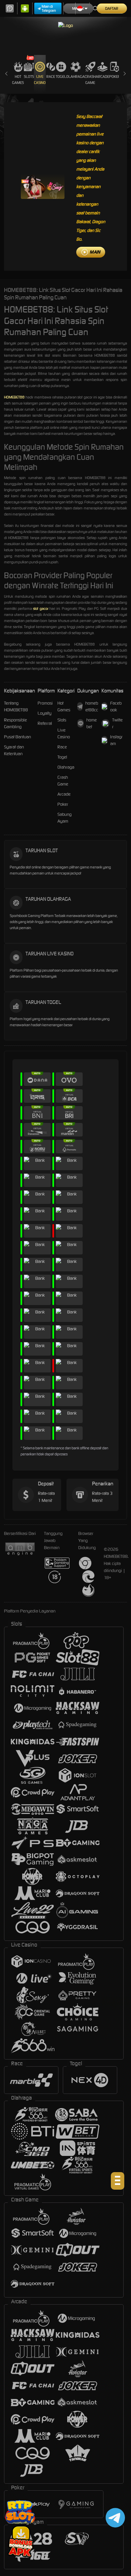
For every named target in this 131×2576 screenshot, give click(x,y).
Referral (45, 723)
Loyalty (45, 713)
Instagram (116, 740)
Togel (61, 77)
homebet (92, 723)
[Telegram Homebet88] (114, 2518)
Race (51, 77)
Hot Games (18, 80)
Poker (115, 77)
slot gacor (41, 609)
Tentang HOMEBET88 (16, 706)
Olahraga (75, 77)
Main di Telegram (49, 8)
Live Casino (40, 80)
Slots (29, 77)
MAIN (95, 252)
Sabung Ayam (64, 818)
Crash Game (90, 80)
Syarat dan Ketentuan (14, 750)
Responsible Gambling (15, 723)
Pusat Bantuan (17, 737)
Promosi (45, 703)
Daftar (112, 8)
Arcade (102, 77)
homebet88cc (92, 706)
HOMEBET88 (14, 397)
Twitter (117, 723)
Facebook (116, 706)
